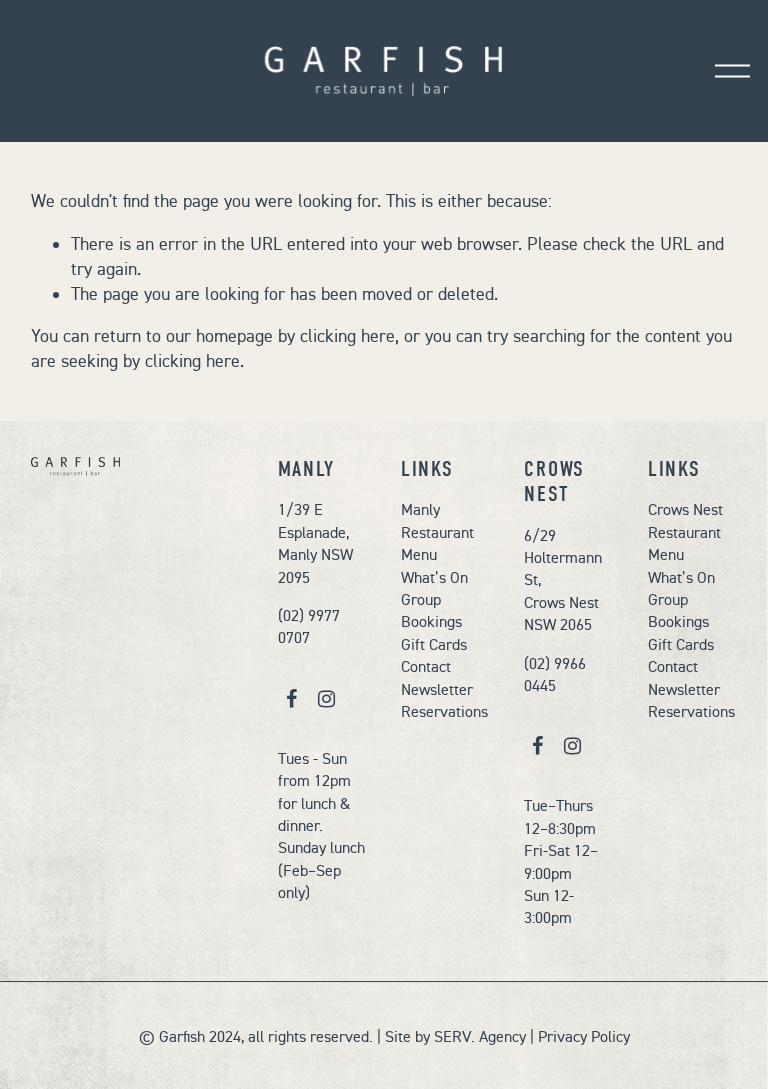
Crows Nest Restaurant (685, 520)
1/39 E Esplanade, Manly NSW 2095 (315, 542)
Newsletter (437, 689)
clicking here (347, 336)
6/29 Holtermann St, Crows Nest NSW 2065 (563, 580)
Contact (426, 666)
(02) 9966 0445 (555, 674)
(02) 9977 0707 (309, 626)
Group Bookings (431, 610)
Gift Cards (434, 644)
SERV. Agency (480, 1036)
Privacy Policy (584, 1036)
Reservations (444, 711)
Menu (419, 554)
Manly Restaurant (437, 520)
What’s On (434, 577)
